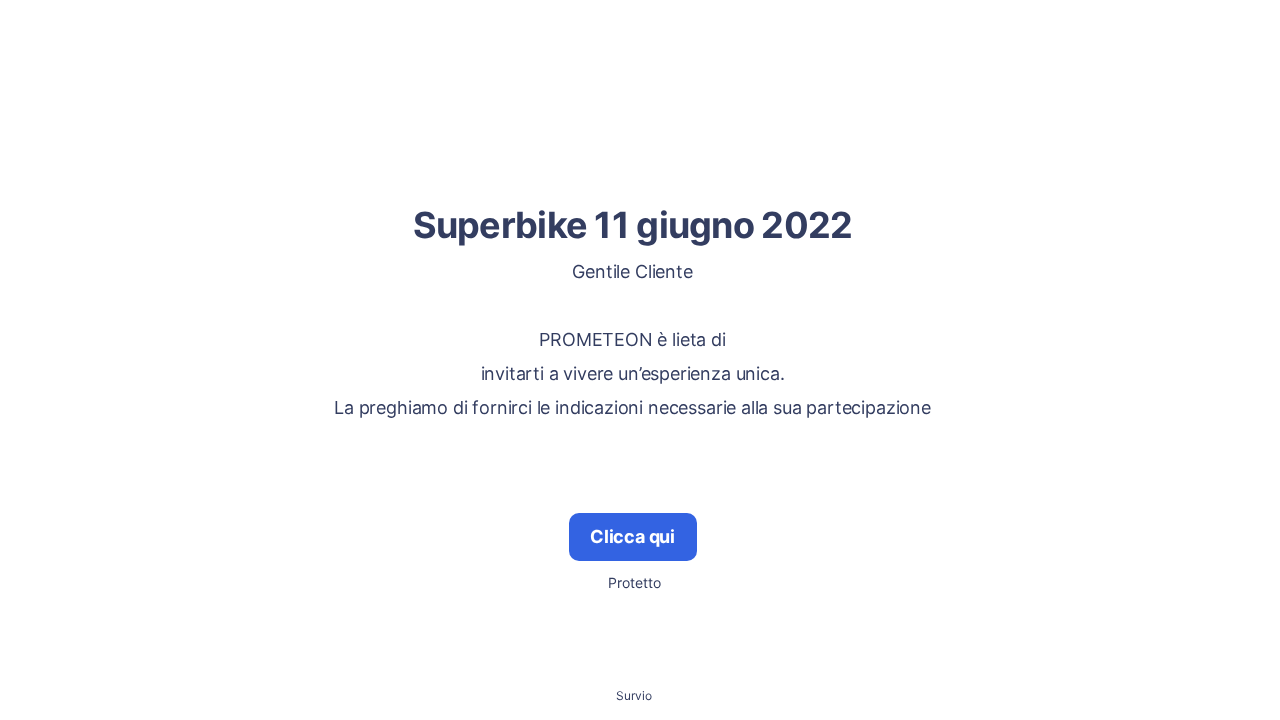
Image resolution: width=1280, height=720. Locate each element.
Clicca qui (632, 536)
